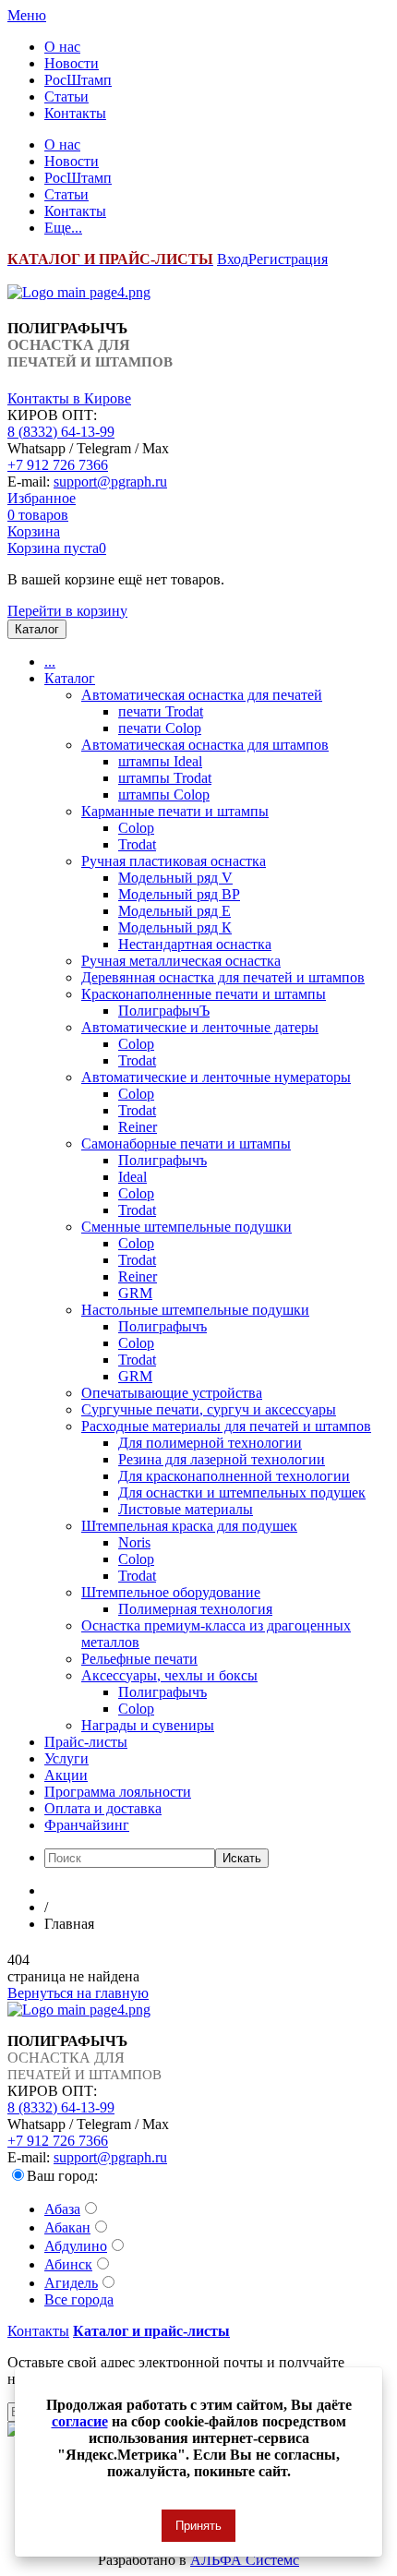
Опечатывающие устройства (172, 1393)
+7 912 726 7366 (58, 465)
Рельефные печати (139, 1659)
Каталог (70, 678)
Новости (72, 63)
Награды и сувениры (148, 1725)
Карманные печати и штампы (175, 811)
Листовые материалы (186, 1509)
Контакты (75, 113)
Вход (233, 259)
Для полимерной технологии (210, 1443)
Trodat (137, 844)
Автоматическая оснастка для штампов (205, 745)
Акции (66, 1775)
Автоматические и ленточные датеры (200, 1027)
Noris (134, 1542)
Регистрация (288, 259)
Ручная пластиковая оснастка (174, 861)
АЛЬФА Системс (245, 2560)
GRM (135, 1293)
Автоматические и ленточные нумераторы (216, 1077)
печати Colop (160, 728)
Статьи (66, 96)
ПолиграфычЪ (164, 1011)
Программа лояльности (118, 1792)
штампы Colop (164, 794)
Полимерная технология (195, 1609)
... (50, 662)
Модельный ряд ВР (179, 894)
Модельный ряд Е (174, 911)
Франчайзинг (87, 1825)
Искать (242, 1858)
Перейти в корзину (67, 611)
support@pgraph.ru (110, 481)
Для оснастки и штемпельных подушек (242, 1493)
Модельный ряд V (175, 878)
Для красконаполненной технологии (234, 1476)
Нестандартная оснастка (195, 944)
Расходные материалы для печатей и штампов (226, 1426)
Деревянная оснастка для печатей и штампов (223, 977)
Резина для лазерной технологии (222, 1459)
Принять (198, 2526)
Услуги (66, 1758)
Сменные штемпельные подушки (186, 1227)
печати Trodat (161, 711)
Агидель (71, 2283)
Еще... (63, 228)
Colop (136, 828)
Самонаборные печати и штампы (186, 1144)
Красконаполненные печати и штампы (204, 994)
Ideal (132, 1177)
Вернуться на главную (78, 1993)
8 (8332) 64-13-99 (61, 432)
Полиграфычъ (162, 1160)
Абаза (62, 2209)
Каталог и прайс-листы (151, 2331)
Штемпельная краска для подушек (189, 1526)
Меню (27, 15)
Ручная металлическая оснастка (181, 961)
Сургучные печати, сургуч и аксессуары (209, 1409)
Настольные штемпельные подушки (195, 1310)
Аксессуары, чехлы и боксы (169, 1675)
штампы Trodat (165, 778)
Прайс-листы (86, 1742)
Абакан (67, 2227)
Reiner (138, 1127)
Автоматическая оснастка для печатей (202, 695)
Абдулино (76, 2246)
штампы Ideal (160, 761)
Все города (79, 2299)
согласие (80, 2421)
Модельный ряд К (175, 927)
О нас (62, 47)
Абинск (68, 2264)
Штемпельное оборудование (171, 1592)
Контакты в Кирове (69, 398)
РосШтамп (78, 80)
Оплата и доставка (103, 1808)
